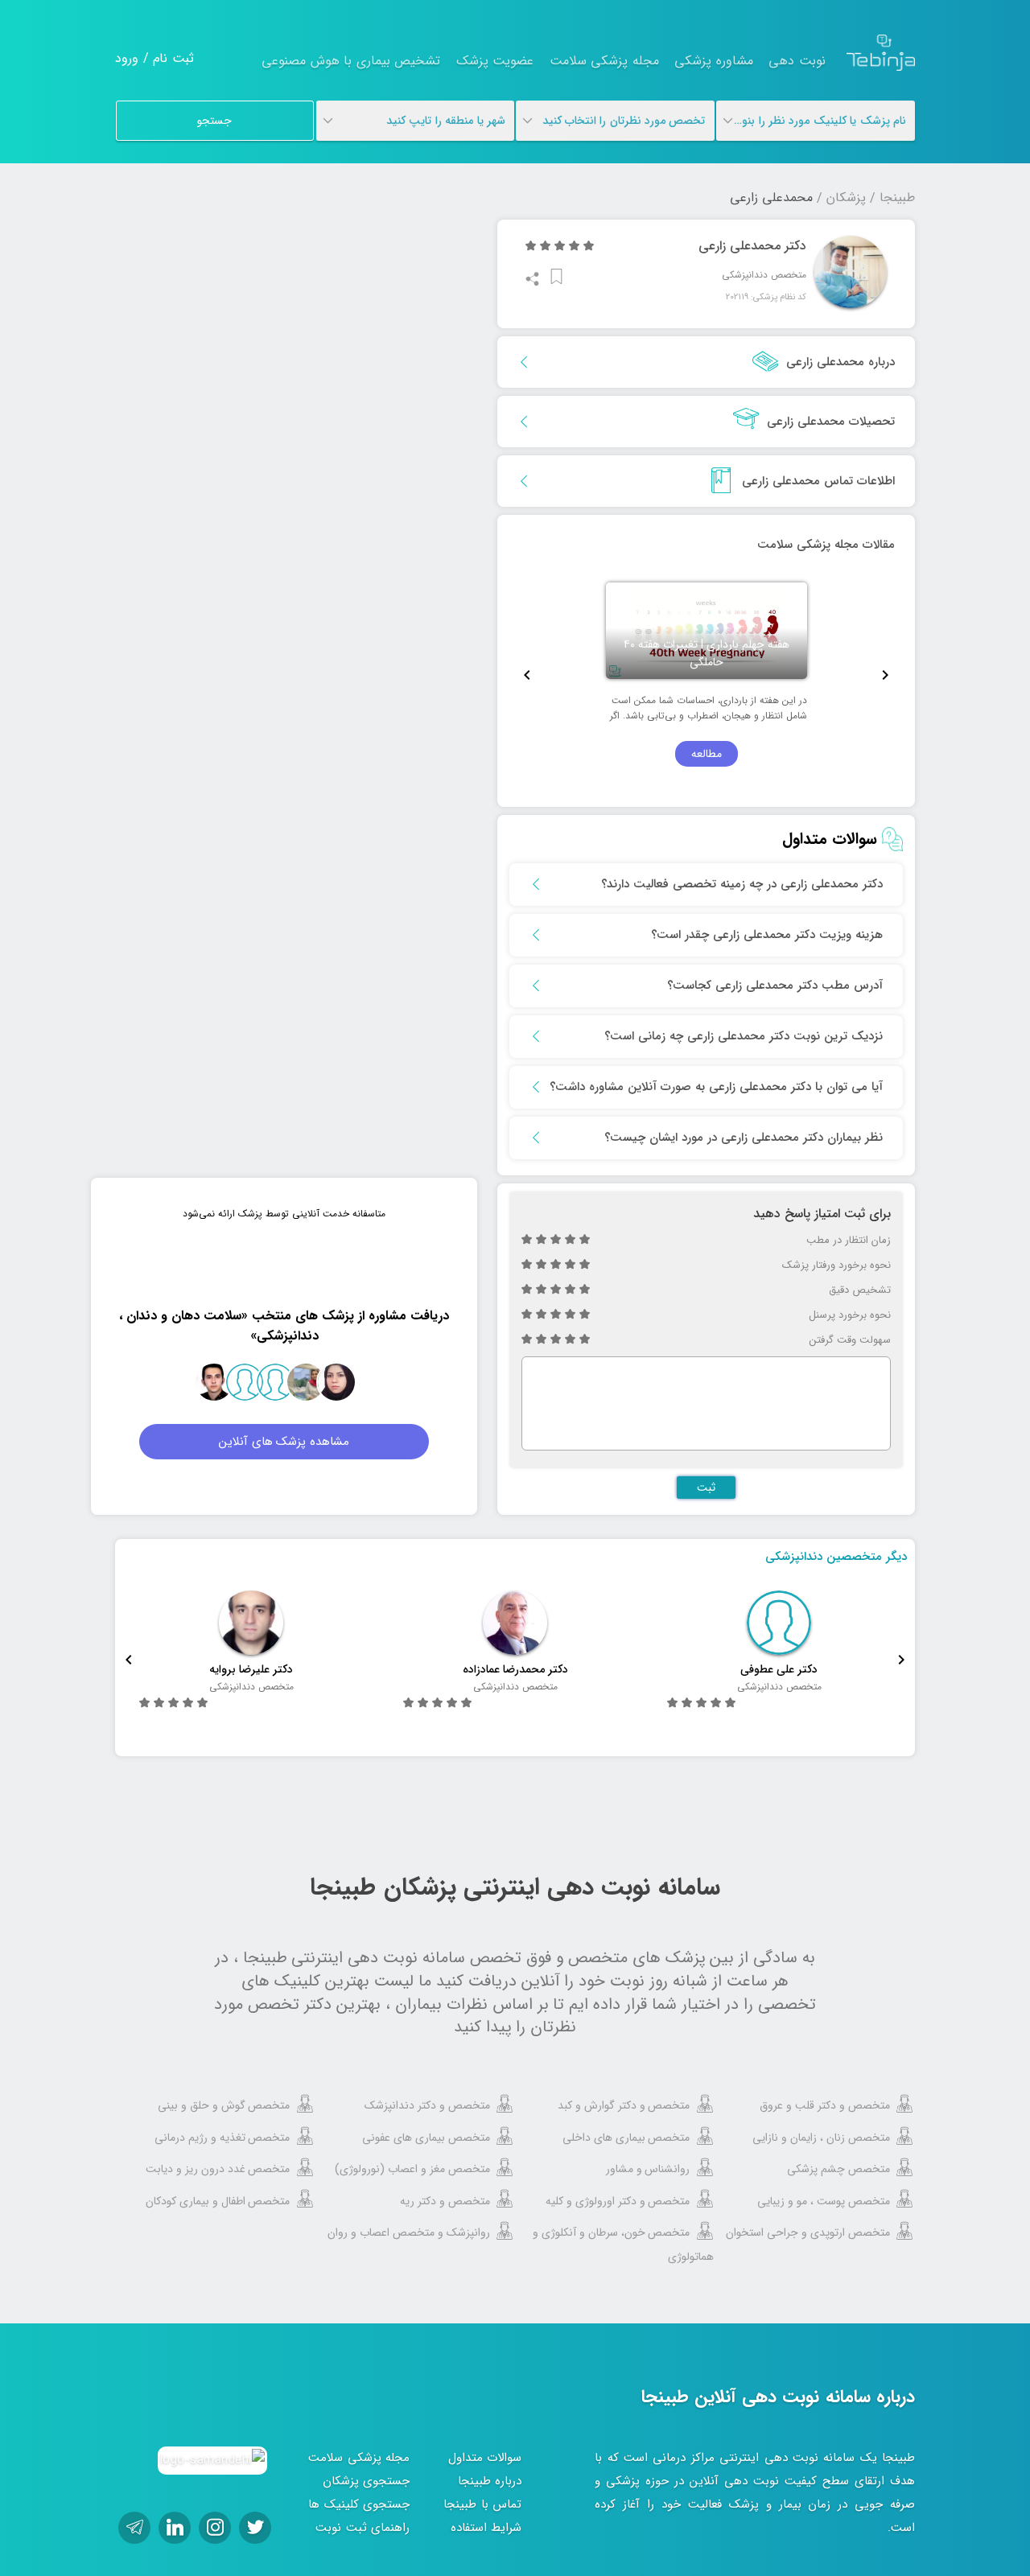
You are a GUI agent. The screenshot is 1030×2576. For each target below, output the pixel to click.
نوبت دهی (797, 61)
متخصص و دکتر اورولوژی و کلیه (618, 2201)
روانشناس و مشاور (648, 2169)
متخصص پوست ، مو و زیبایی (824, 2201)
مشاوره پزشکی (714, 61)
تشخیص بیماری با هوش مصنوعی (351, 61)
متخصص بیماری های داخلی (626, 2138)
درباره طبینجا (490, 2481)
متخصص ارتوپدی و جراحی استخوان (808, 2232)
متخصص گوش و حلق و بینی (224, 2105)
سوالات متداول (485, 2458)
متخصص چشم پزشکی (838, 2169)
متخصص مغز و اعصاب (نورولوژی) (412, 2169)
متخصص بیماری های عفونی (426, 2138)
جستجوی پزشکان (367, 2481)
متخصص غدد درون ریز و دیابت (218, 2169)
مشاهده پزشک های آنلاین (284, 1442)
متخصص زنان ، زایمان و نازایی (821, 2138)
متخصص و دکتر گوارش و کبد (624, 2105)
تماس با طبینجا (482, 2504)
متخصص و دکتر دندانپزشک (427, 2105)
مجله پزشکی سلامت (604, 61)
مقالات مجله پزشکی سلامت (826, 545)
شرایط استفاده (486, 2528)
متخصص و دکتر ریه (445, 2201)
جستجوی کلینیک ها (359, 2504)
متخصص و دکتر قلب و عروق (825, 2105)
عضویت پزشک (495, 61)
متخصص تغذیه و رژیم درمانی (222, 2138)
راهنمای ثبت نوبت (363, 2528)
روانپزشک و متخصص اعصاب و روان (409, 2232)
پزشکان (846, 198)
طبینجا (897, 198)
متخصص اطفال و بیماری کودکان (218, 2201)
